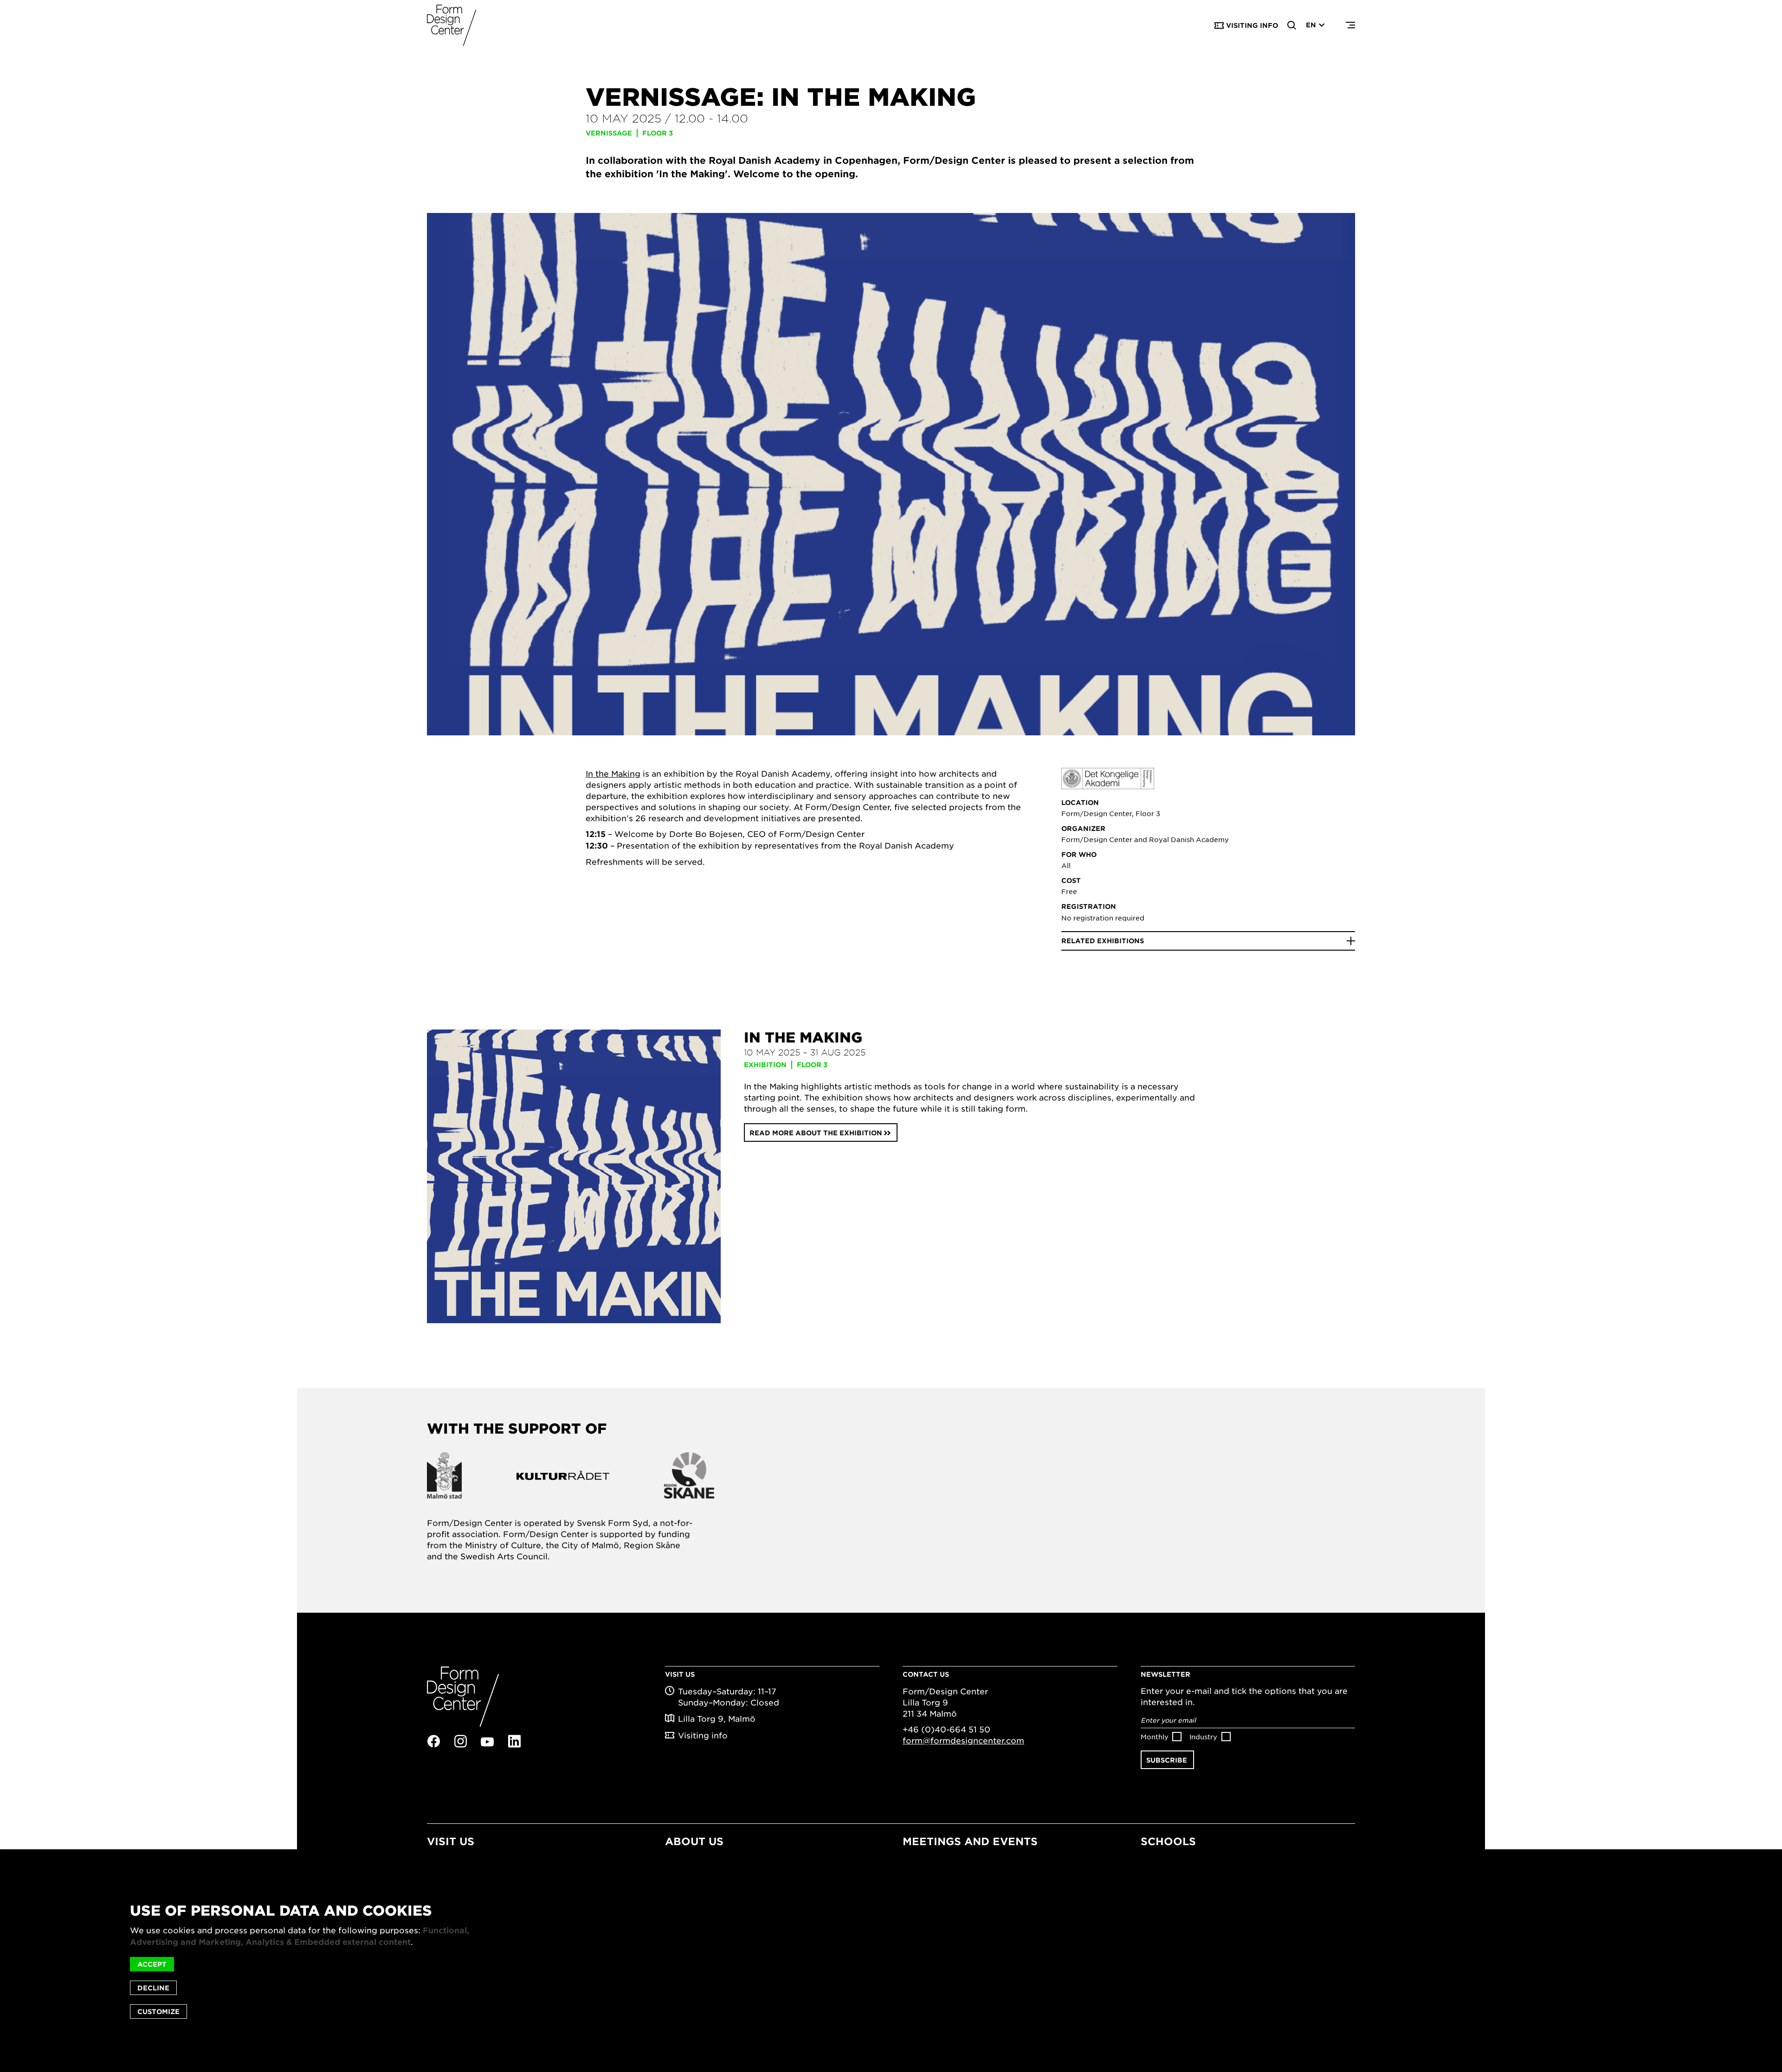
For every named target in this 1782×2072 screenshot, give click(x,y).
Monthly (1155, 1737)
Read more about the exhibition (816, 1133)
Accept (152, 1964)
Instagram (460, 1741)
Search (1292, 26)
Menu (1350, 26)
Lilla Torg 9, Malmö (717, 1718)
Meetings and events (970, 1841)
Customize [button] (158, 2011)
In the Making (613, 773)
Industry (1203, 1737)
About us (694, 1841)
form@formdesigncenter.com (963, 1740)
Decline (153, 1988)
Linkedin (514, 1741)
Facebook (433, 1741)
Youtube (487, 1742)
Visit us (451, 1841)
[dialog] (891, 1961)
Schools (1168, 1841)
